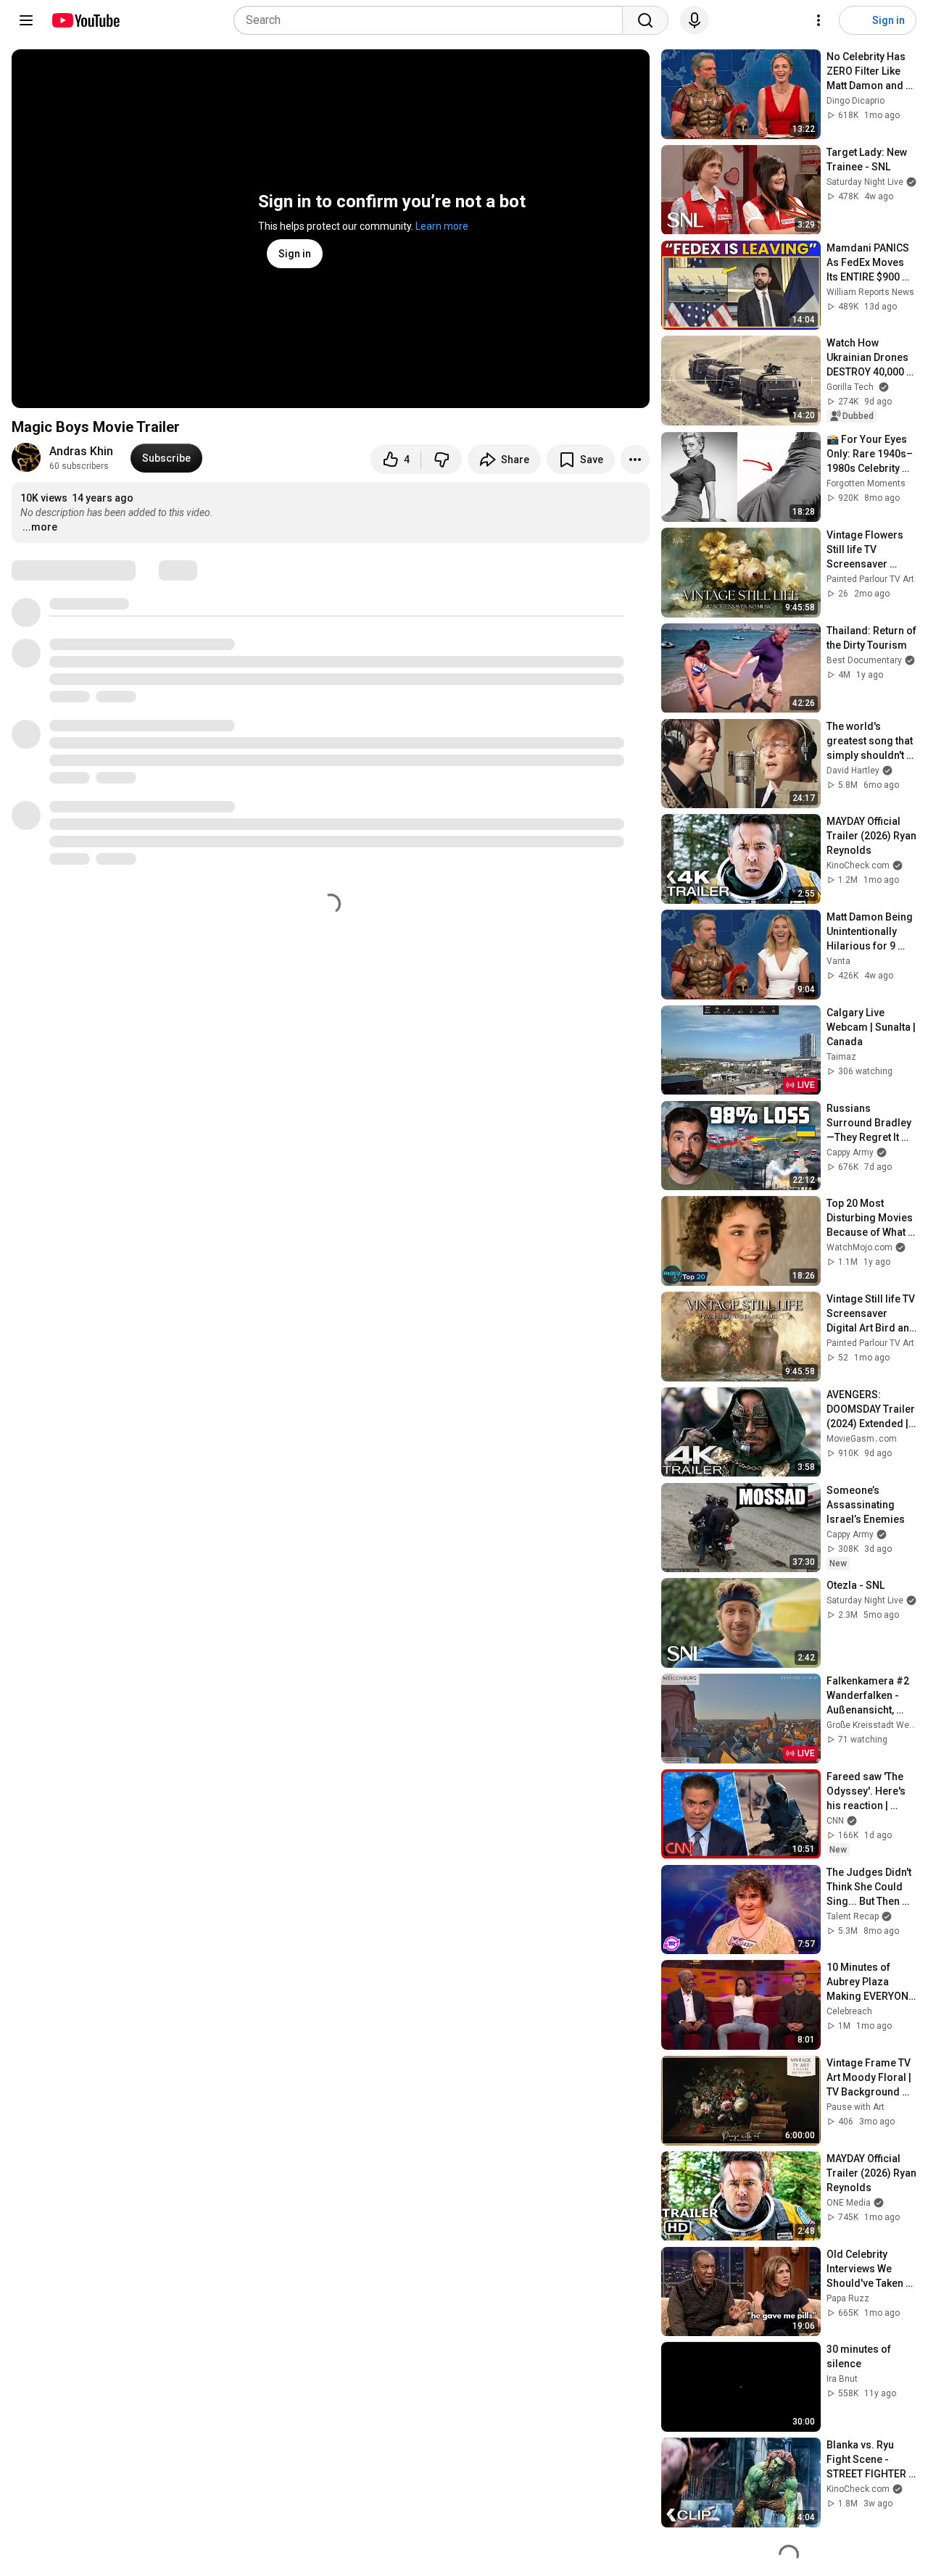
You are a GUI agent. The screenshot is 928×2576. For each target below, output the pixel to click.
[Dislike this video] (442, 460)
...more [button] (40, 527)
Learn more (442, 226)
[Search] (645, 20)
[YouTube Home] (85, 20)
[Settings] (819, 20)
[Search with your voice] (695, 20)
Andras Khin (81, 451)
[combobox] (432, 20)
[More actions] (635, 460)
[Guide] (26, 20)
